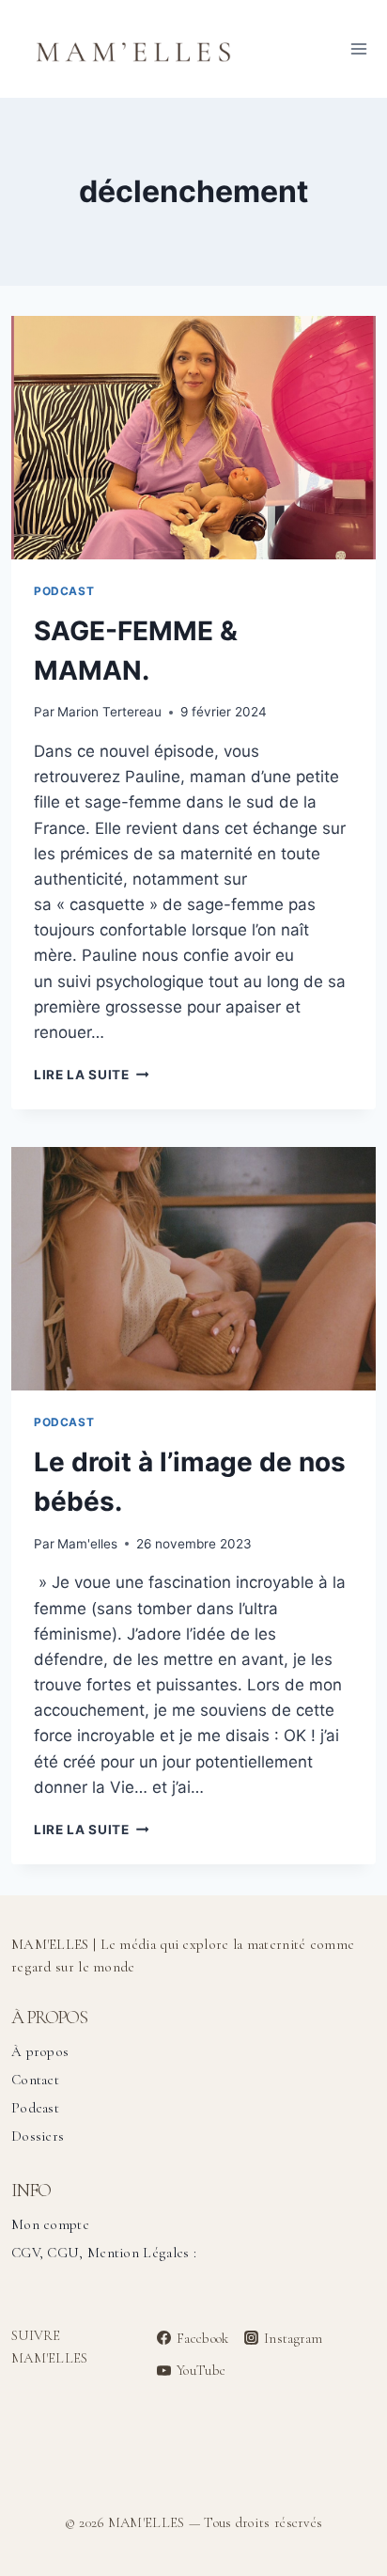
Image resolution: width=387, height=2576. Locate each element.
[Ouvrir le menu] (358, 48)
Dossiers (38, 2136)
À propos (40, 2051)
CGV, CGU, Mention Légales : (104, 2253)
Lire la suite (91, 1075)
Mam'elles (87, 1544)
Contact (35, 2080)
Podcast (64, 591)
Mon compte (50, 2224)
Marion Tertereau (109, 712)
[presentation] (193, 438)
